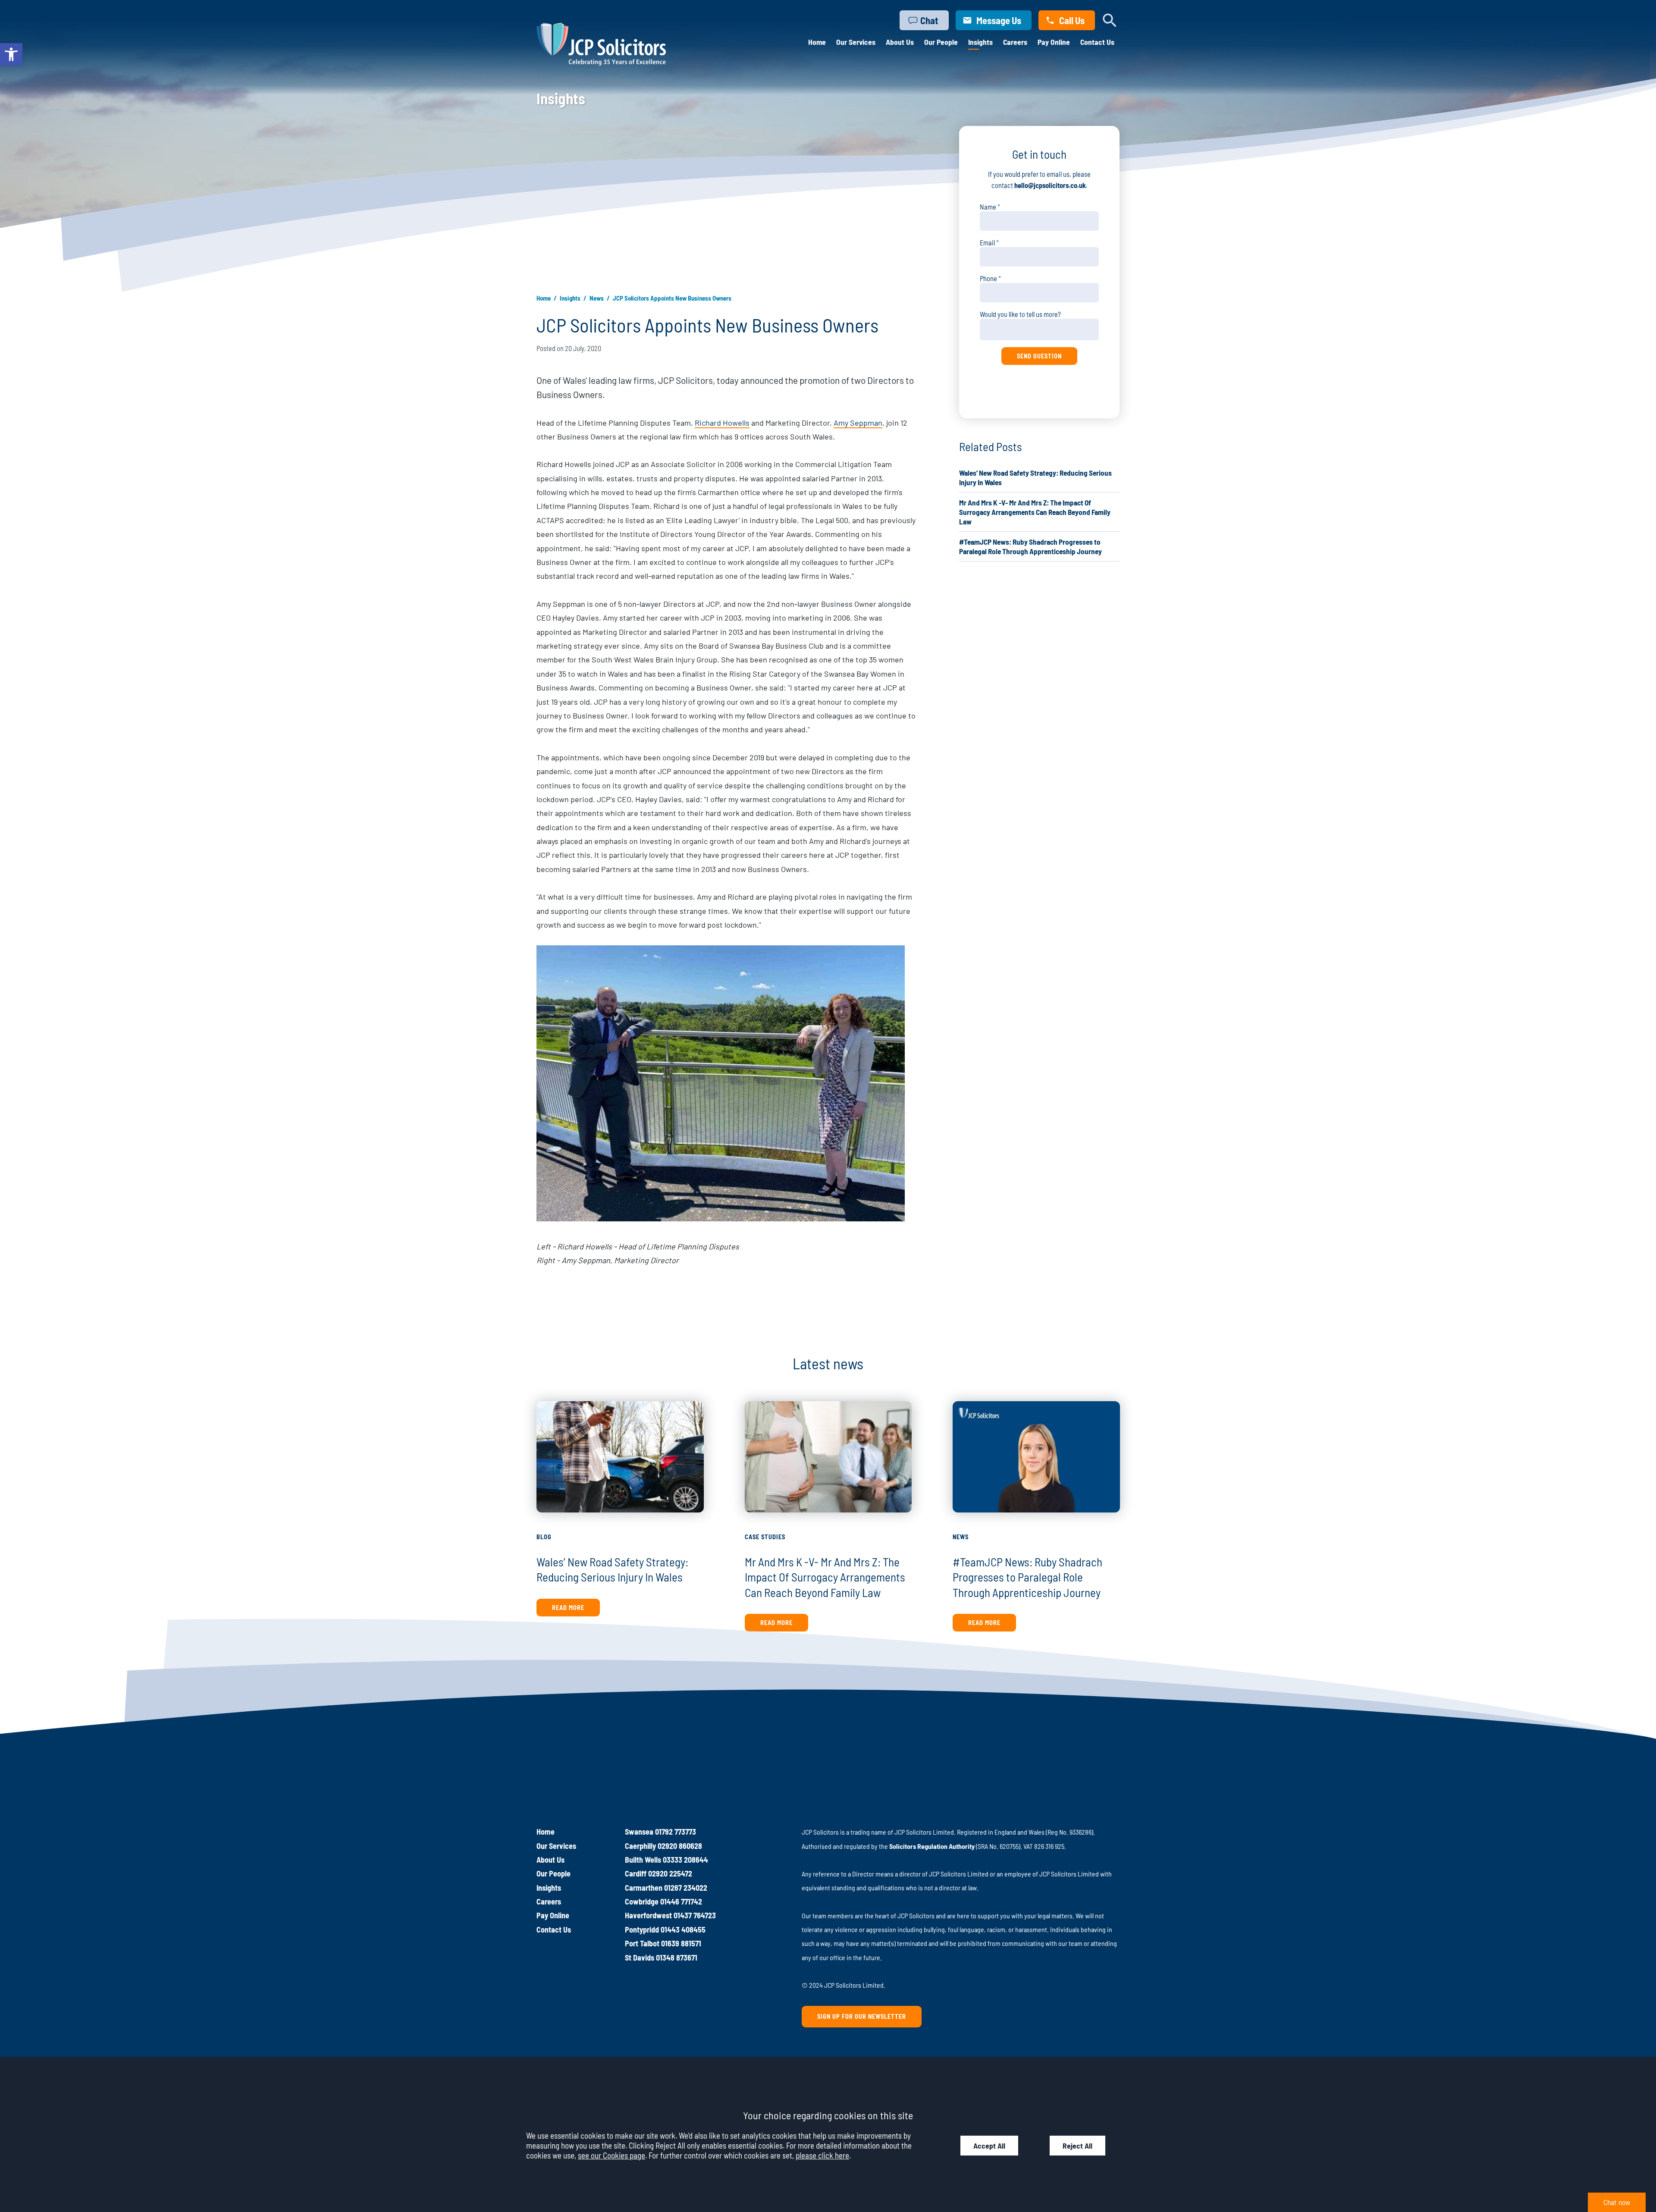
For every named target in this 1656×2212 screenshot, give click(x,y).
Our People (941, 42)
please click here (822, 2155)
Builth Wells (643, 1860)
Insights (980, 42)
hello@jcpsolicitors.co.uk (1050, 185)
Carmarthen (644, 1888)
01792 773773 (676, 1832)
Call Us (1072, 20)
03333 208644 (685, 1860)
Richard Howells (722, 423)
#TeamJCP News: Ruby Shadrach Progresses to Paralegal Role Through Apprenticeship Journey (1027, 1577)
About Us (900, 42)
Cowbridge (642, 1901)
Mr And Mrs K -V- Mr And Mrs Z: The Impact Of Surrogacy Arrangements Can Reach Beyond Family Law (1035, 512)
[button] (11, 54)
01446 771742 (681, 1901)
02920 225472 (670, 1873)
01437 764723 (695, 1915)
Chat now (1617, 2202)
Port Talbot (642, 1943)
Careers (1015, 42)
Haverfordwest (648, 1915)
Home (817, 42)
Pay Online (1054, 42)
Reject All (1077, 2146)
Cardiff (636, 1873)
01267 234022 (686, 1888)
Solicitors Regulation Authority (932, 1846)
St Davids (640, 1958)
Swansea (639, 1832)
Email (987, 243)
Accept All (989, 2146)
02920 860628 (680, 1846)
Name (988, 207)
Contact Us (1097, 42)
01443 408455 (683, 1930)
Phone (988, 278)
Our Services (856, 42)
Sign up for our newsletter (862, 2016)
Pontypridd (642, 1930)
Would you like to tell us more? (1020, 314)
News (597, 298)
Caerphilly (640, 1846)
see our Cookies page (612, 2155)
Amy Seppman (858, 423)
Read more (568, 1608)
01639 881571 (681, 1943)
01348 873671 (677, 1958)
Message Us (999, 20)
